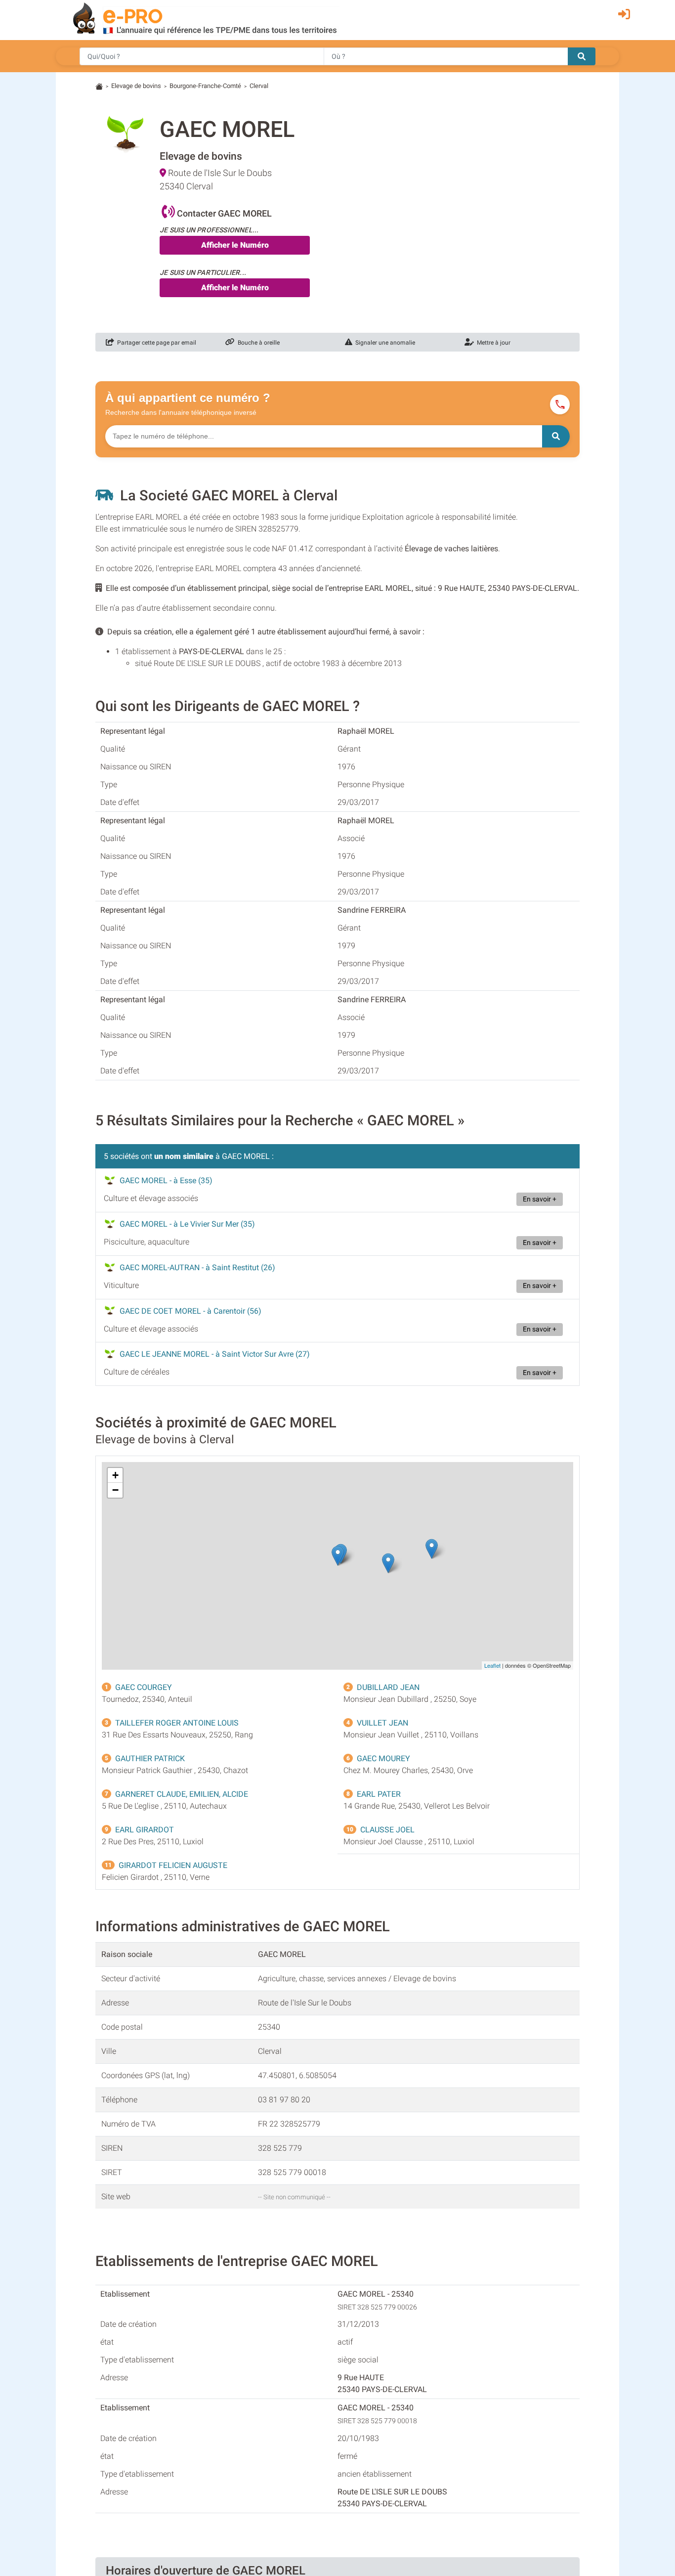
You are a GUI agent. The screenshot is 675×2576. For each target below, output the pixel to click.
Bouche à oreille (257, 343)
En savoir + (540, 1199)
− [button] (115, 1490)
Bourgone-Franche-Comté (205, 86)
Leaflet (492, 1665)
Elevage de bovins (136, 86)
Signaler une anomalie (384, 343)
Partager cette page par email (155, 343)
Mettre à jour (492, 343)
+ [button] (115, 1475)
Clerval (259, 86)
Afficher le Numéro (235, 245)
